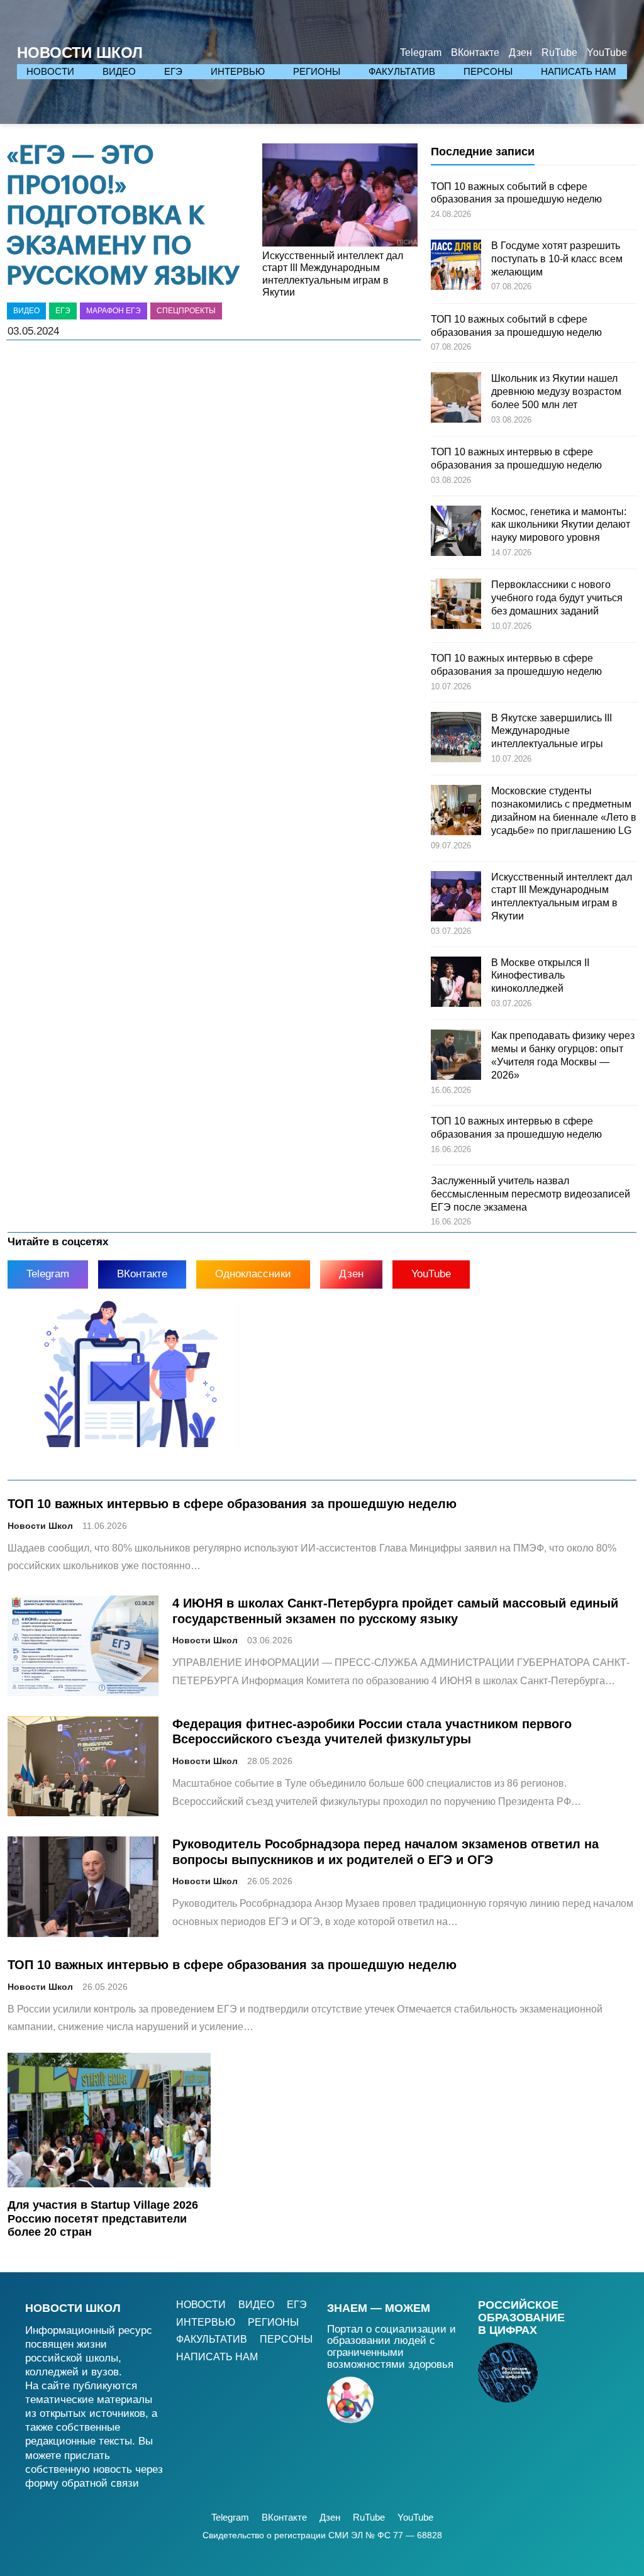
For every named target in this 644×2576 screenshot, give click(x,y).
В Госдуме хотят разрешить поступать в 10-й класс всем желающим (557, 259)
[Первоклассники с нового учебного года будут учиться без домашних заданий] (456, 606)
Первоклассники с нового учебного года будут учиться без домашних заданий (557, 598)
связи (125, 2483)
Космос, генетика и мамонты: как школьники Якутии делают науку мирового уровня (561, 525)
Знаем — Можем (379, 2308)
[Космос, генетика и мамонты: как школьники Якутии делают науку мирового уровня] (456, 533)
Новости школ (73, 2308)
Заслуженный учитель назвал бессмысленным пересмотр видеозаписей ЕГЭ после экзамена (530, 1194)
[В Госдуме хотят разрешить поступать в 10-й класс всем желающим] (456, 267)
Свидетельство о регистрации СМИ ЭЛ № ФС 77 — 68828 (322, 2535)
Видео (26, 311)
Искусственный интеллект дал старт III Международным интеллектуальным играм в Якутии (333, 274)
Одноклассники (253, 1274)
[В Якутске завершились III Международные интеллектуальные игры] (456, 739)
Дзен (351, 1274)
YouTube (431, 1274)
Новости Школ (80, 53)
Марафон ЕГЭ (114, 311)
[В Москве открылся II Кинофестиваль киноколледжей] (456, 984)
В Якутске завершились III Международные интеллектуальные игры (552, 731)
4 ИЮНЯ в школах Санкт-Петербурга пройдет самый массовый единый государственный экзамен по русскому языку (395, 1611)
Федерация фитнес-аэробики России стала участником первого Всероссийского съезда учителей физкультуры (372, 1731)
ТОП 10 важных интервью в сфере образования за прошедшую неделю (232, 1503)
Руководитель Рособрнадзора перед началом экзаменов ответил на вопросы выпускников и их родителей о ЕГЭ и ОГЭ (386, 1851)
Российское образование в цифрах (521, 2318)
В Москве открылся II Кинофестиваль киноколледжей (540, 976)
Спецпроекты (186, 311)
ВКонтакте (142, 1274)
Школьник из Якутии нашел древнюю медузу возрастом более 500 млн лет (556, 391)
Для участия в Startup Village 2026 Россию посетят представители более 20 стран (103, 2218)
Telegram (48, 1274)
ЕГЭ (63, 311)
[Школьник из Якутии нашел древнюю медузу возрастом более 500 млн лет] (456, 399)
